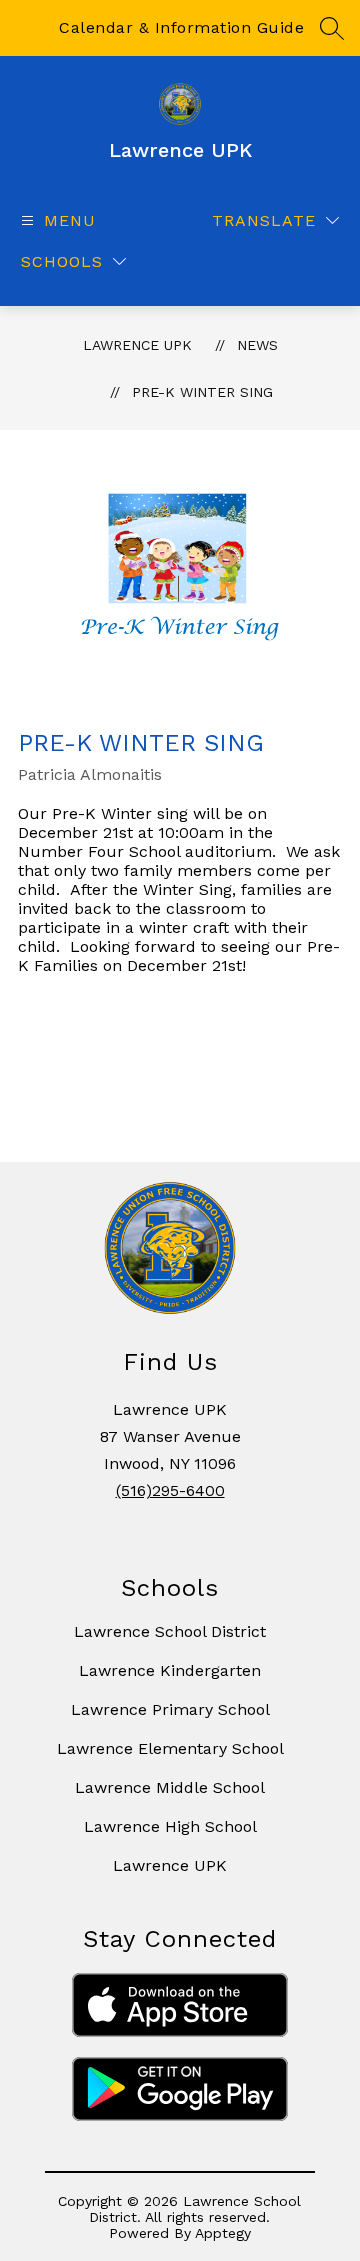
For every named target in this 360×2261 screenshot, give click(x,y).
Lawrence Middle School (170, 1787)
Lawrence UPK (137, 345)
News (257, 345)
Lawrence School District (170, 1631)
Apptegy (223, 2233)
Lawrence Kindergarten (170, 1670)
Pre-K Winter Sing (202, 392)
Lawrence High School (170, 1826)
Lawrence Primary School (170, 1709)
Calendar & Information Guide (181, 27)
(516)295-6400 (170, 1490)
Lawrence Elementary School (170, 1748)
